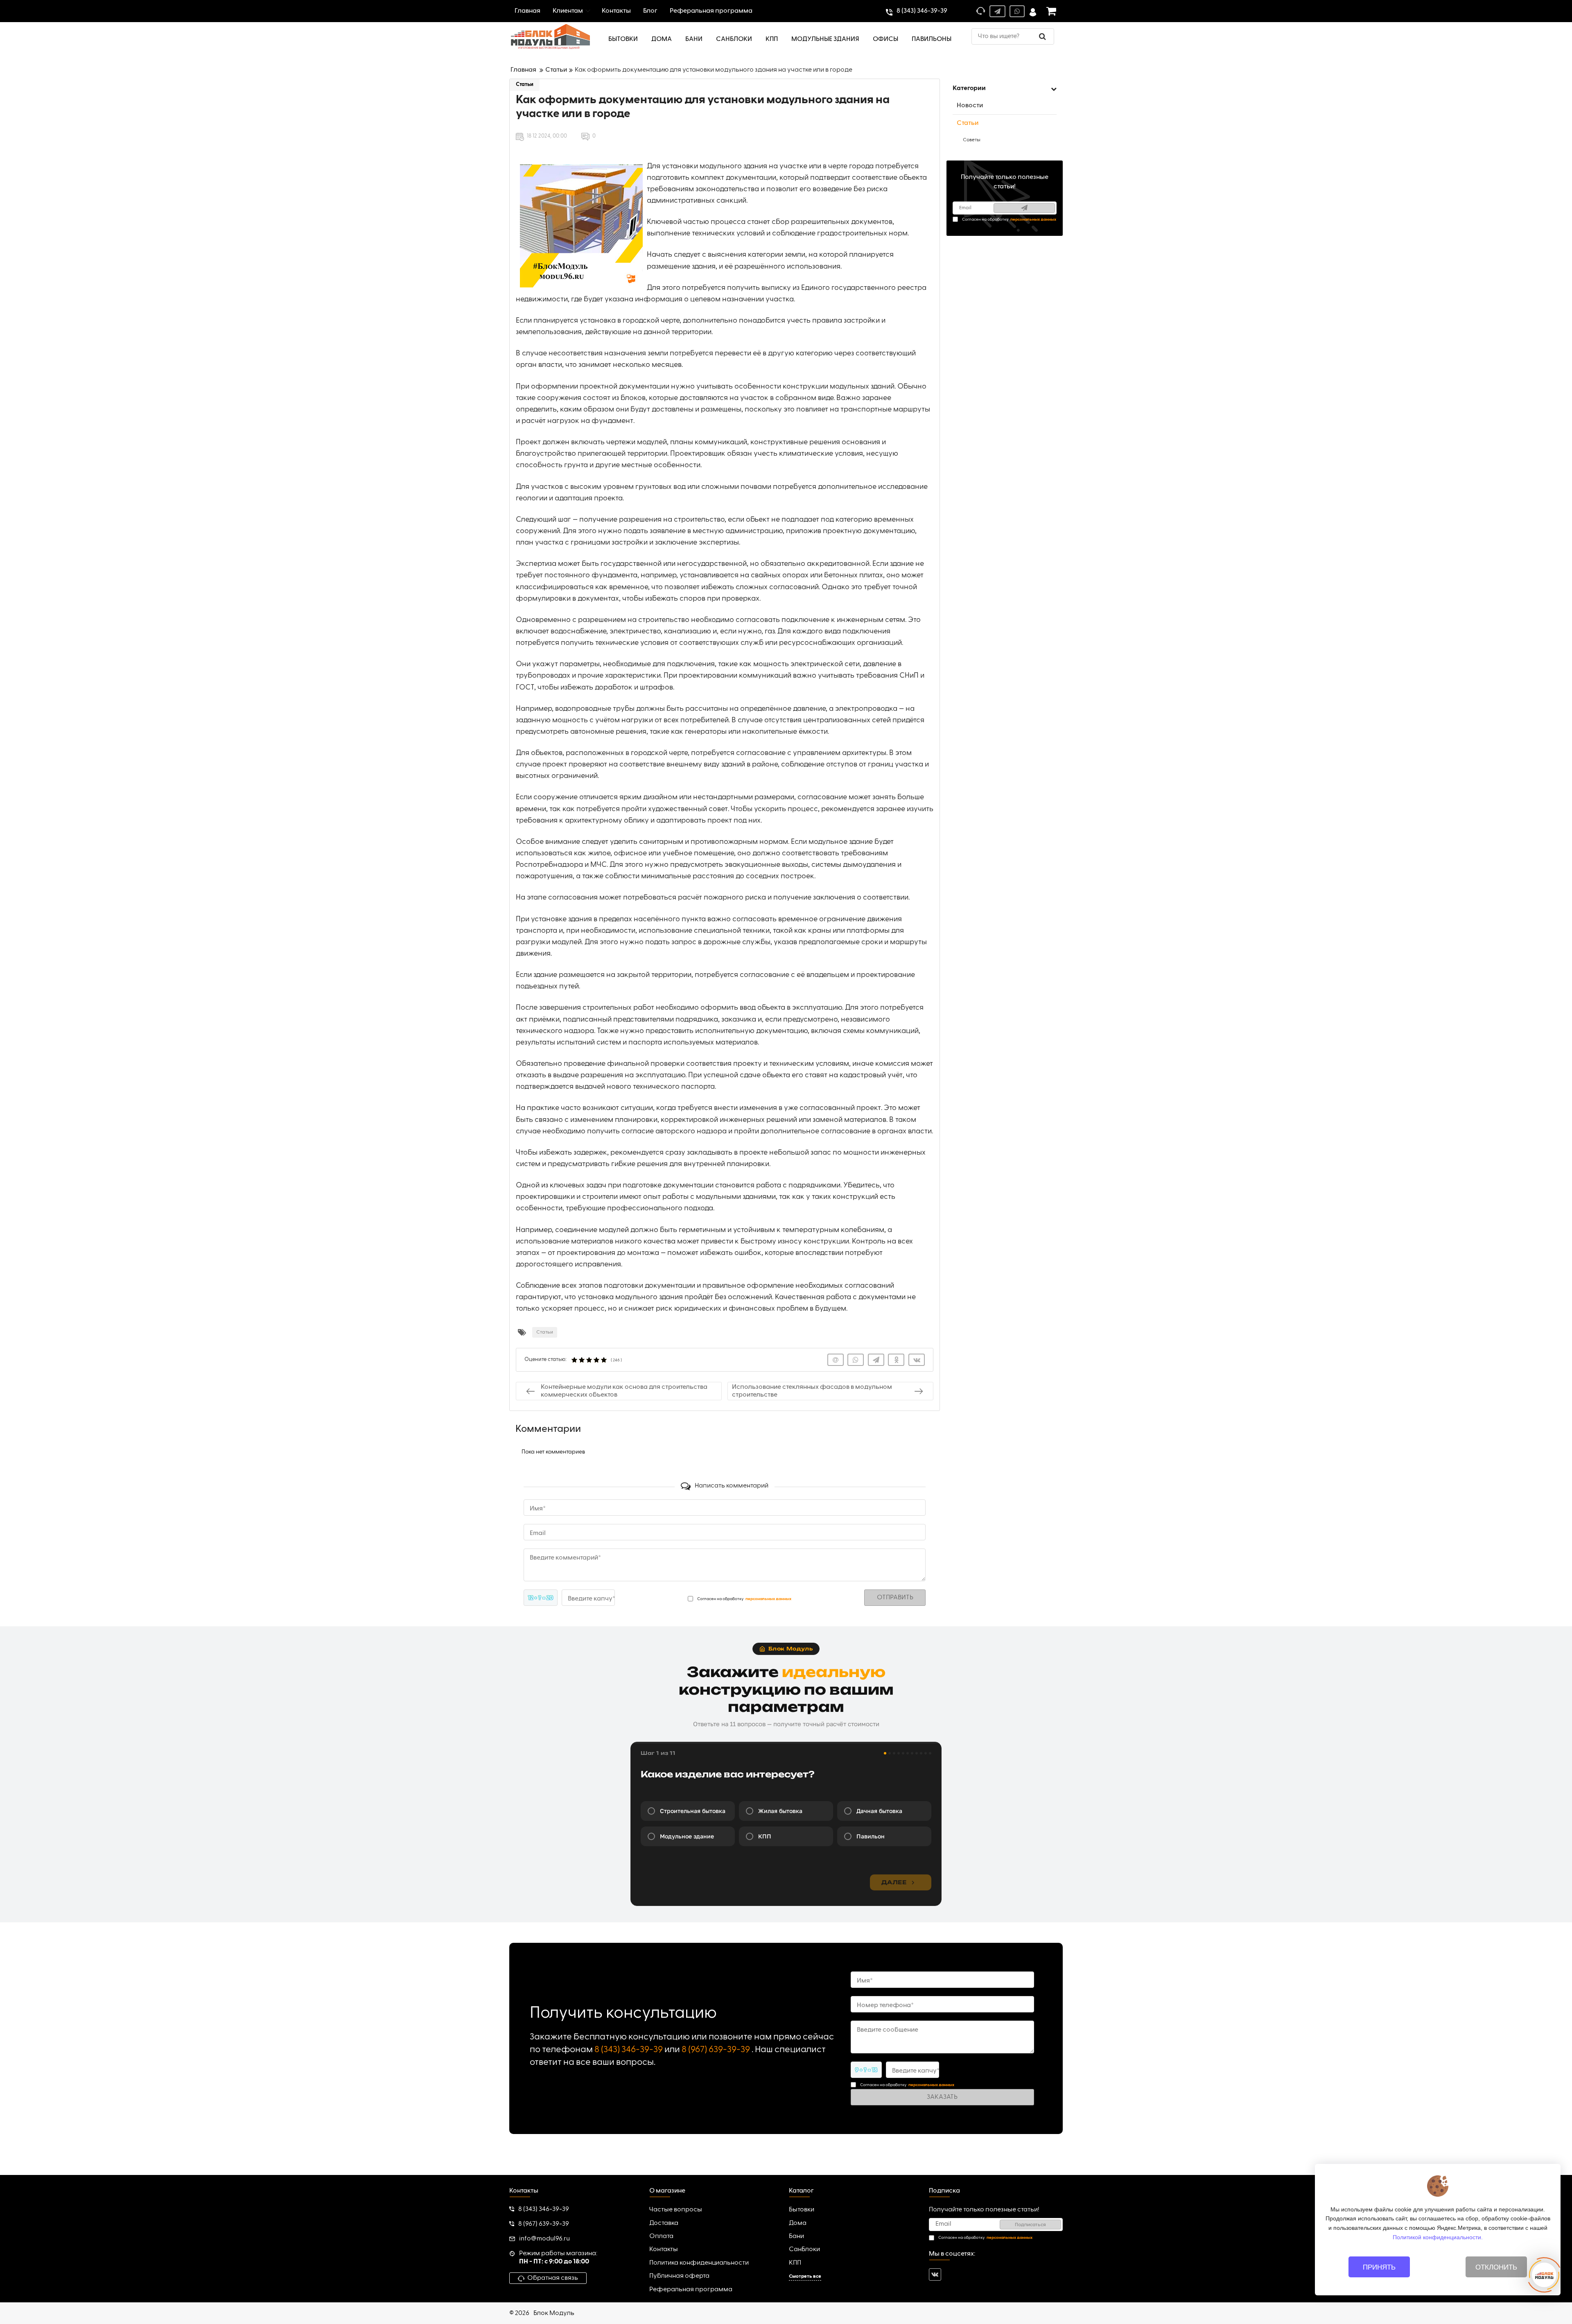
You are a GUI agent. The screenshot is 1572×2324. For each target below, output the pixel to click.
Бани (796, 2236)
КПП (795, 2263)
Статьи (525, 85)
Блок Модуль (554, 2313)
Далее (894, 1882)
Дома (798, 2223)
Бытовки (802, 2210)
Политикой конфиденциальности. (1438, 2237)
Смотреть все (805, 2277)
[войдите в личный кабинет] (1033, 11)
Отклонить (1496, 2267)
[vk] (935, 2274)
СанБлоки (804, 2249)
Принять (1379, 2267)
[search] (1042, 36)
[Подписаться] (1024, 208)
